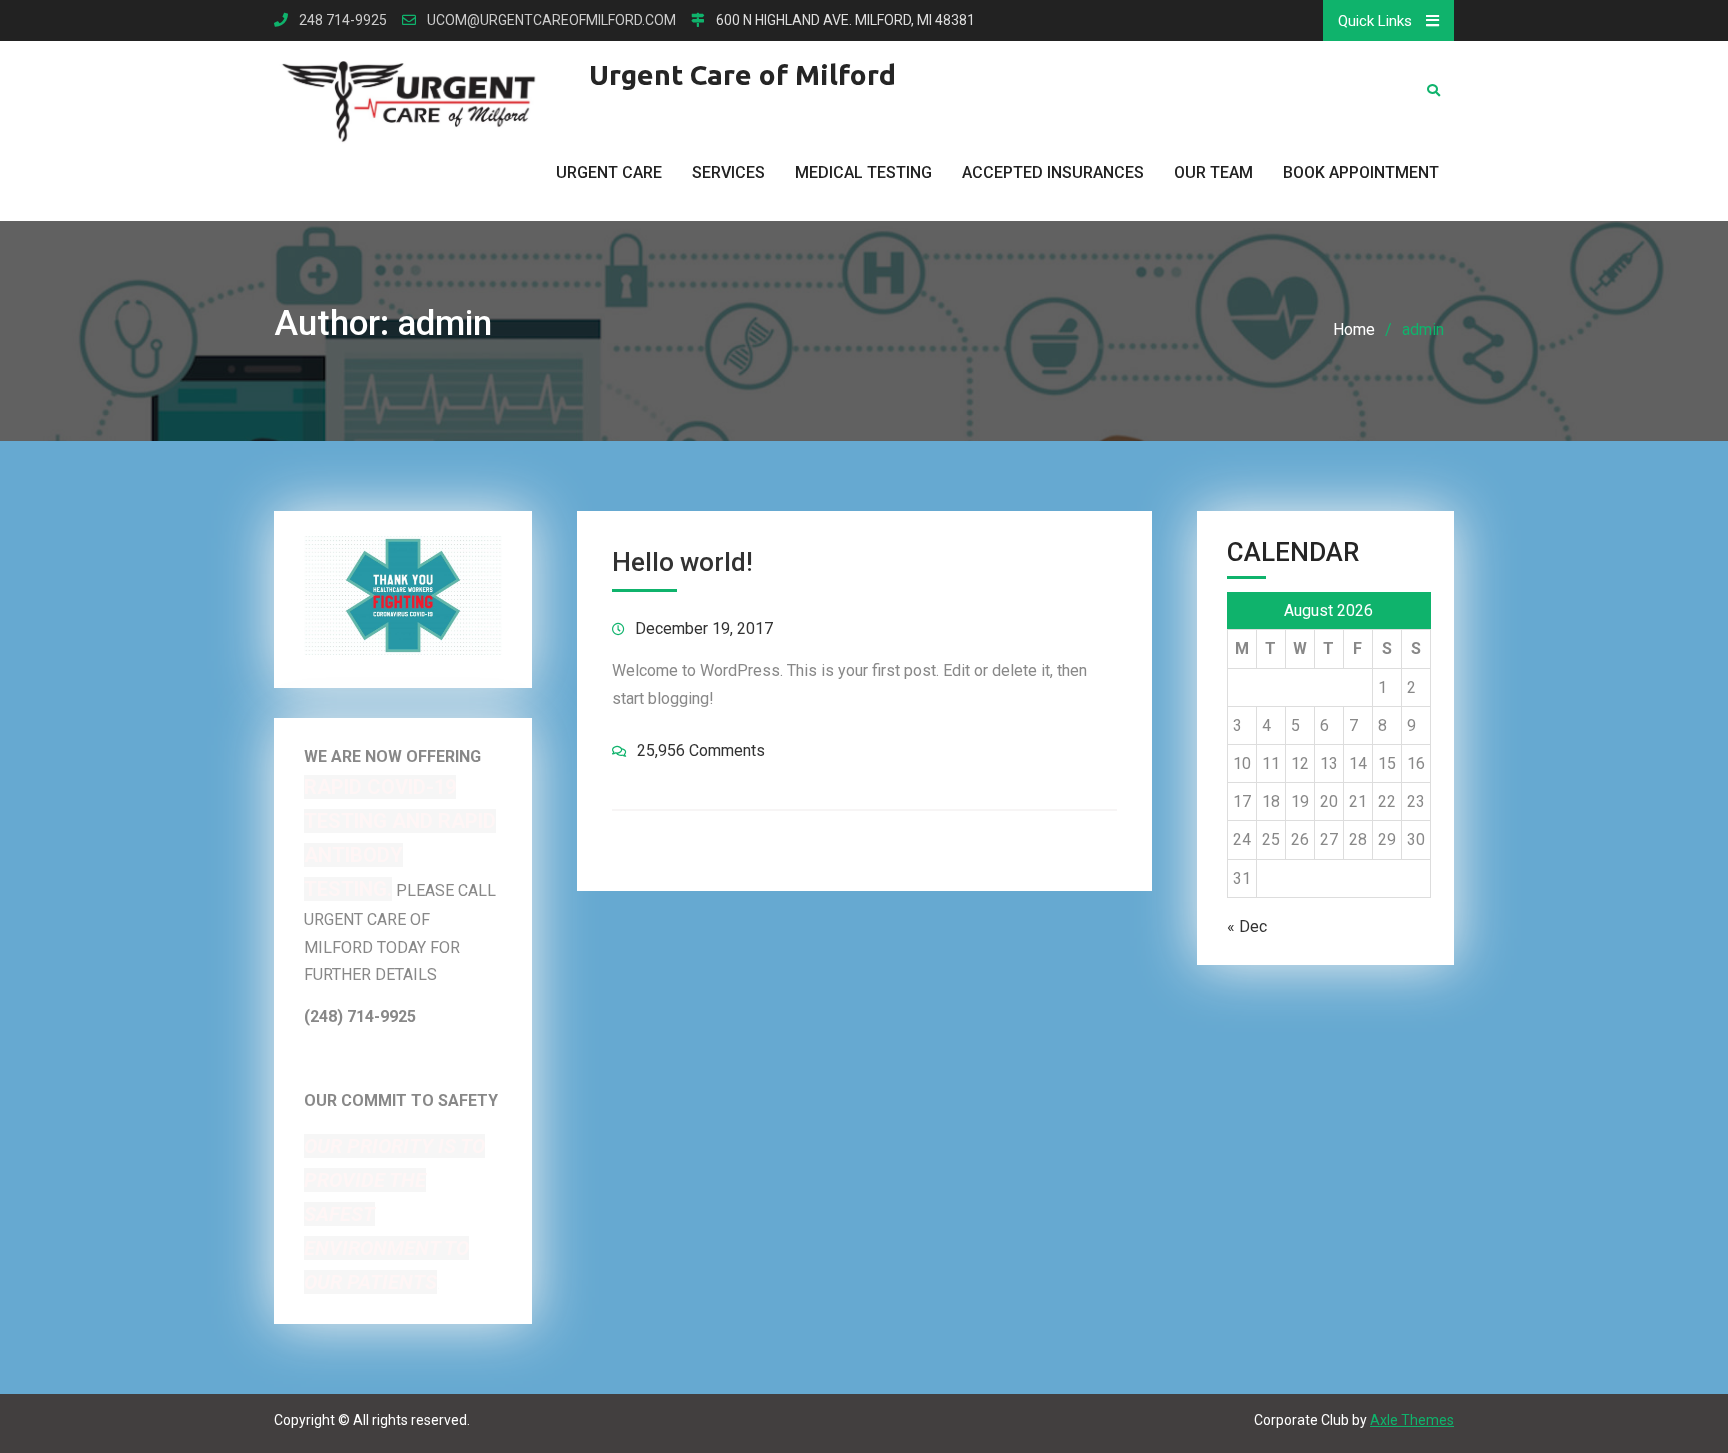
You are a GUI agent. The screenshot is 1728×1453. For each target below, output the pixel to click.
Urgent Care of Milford (742, 74)
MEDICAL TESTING (863, 172)
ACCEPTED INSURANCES (1053, 172)
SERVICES (728, 172)
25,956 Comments (701, 750)
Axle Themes (1412, 1420)
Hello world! (682, 562)
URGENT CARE (609, 172)
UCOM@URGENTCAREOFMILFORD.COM (551, 20)
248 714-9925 (343, 20)
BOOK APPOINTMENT (1361, 172)
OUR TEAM (1213, 172)
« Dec (1247, 926)
